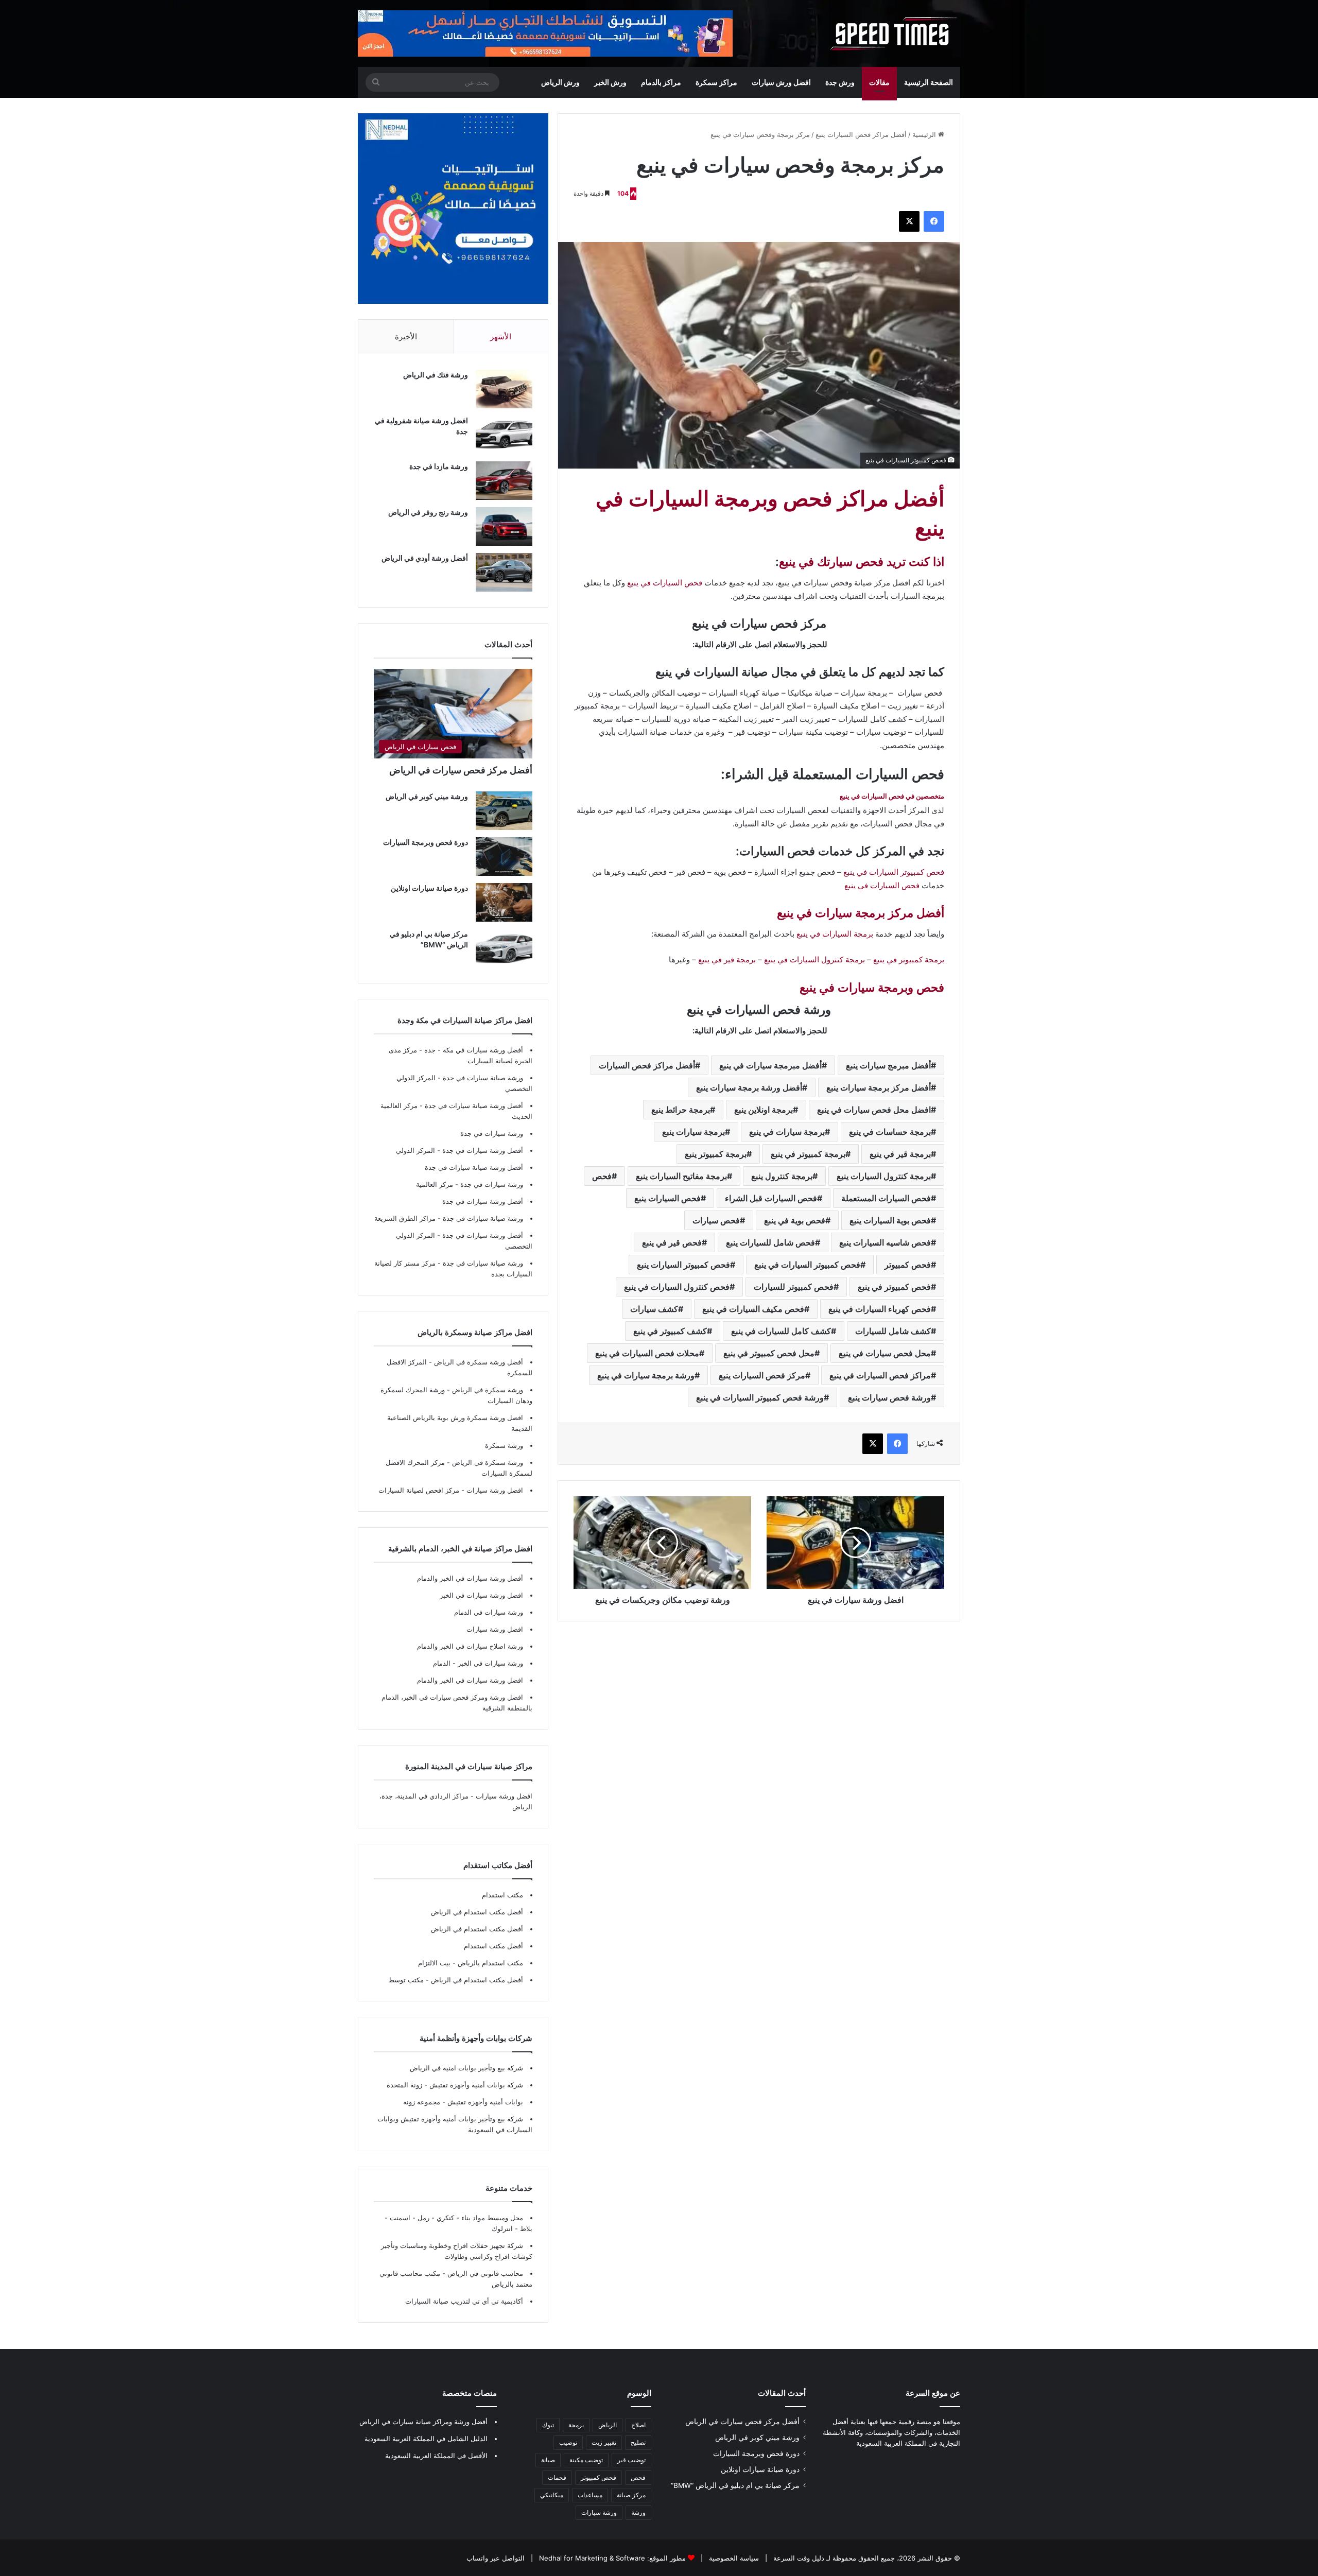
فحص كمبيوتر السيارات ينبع (683, 1265)
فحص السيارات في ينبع (665, 583)
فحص (602, 1176)
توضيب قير (631, 2460)
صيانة (548, 2460)
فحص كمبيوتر (908, 1265)
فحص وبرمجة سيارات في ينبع (872, 988)
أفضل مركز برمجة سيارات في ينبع (861, 913)
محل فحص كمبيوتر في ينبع (769, 1353)
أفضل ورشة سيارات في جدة (483, 1150)
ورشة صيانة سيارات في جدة (483, 1078)
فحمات (557, 2477)
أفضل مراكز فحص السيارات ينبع (861, 134)
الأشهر (501, 336)
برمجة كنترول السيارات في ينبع (814, 959)
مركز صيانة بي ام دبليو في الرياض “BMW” (735, 2485)
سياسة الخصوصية (733, 2558)
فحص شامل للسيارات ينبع (770, 1242)
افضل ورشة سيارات (494, 1490)
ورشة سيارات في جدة (492, 1133)
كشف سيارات (654, 1309)
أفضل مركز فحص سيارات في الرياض (461, 770)
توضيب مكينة (586, 2460)
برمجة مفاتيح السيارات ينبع (681, 1176)
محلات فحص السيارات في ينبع (647, 1353)
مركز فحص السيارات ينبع (762, 1375)
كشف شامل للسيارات (893, 1331)
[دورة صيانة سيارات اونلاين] (504, 902)
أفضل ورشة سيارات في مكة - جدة (474, 1050)
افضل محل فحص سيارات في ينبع (874, 1110)
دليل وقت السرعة (798, 2558)
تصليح (638, 2442)
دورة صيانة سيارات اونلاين (429, 888)
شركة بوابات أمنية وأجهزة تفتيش (475, 2085)
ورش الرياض (560, 82)
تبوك (548, 2425)
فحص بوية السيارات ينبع (890, 1220)
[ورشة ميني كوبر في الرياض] (504, 811)
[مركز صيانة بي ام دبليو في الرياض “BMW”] (504, 948)
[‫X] (909, 221)
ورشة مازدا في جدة (439, 466)
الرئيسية (925, 134)
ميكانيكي (552, 2495)
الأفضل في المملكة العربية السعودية (436, 2456)
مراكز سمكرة (716, 82)
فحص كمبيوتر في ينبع (894, 1287)
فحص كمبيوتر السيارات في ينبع (894, 872)
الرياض (608, 2425)
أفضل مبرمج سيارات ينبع (888, 1065)
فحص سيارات (716, 1220)
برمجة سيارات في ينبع (787, 1132)
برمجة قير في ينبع (727, 959)
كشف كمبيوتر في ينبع (670, 1331)
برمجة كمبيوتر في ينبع (909, 959)
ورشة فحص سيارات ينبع (889, 1397)
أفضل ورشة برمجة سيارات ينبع (749, 1087)
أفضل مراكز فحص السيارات (647, 1065)
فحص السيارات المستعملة (886, 1198)
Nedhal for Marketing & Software (591, 2558)
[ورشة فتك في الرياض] (504, 389)
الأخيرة (406, 336)
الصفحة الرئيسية (929, 82)
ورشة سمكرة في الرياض (487, 1390)
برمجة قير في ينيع (900, 1154)
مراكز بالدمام (661, 82)
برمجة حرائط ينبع (681, 1110)
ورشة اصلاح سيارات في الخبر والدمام (470, 1646)
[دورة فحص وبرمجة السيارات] (504, 857)
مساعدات (590, 2495)
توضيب (568, 2442)
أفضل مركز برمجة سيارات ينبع (879, 1087)
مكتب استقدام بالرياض (489, 1963)
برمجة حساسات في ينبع (890, 1132)
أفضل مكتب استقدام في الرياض (477, 1912)
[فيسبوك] (934, 221)
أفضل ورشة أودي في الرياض (425, 558)
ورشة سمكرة (504, 1445)
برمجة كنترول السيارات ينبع (884, 1176)
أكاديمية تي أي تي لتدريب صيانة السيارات (464, 2301)
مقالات (879, 82)
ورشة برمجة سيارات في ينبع (646, 1375)
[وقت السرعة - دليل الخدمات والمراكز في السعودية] (894, 33)
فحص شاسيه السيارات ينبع (885, 1242)
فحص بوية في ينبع (795, 1220)
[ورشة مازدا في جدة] (504, 481)
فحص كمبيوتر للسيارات (794, 1287)
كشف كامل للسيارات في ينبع (781, 1331)
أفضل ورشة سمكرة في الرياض (478, 1362)
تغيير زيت (604, 2442)
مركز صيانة (631, 2495)
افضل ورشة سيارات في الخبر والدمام (470, 1680)
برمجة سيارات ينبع (693, 1132)
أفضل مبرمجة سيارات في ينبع (770, 1065)
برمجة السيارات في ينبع (835, 934)
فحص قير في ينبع (672, 1242)
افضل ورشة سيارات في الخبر (481, 1595)
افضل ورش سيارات (781, 82)
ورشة (638, 2512)
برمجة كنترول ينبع (782, 1176)
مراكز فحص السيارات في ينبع (880, 1375)
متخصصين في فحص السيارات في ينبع (892, 796)
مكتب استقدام (502, 1895)
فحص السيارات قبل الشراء (771, 1198)
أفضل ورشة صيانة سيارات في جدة (474, 1105)
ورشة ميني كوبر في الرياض (427, 796)
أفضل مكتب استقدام (493, 1946)
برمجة (576, 2425)
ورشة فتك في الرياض (436, 375)
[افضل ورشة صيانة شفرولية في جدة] (504, 435)
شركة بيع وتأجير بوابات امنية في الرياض (466, 2068)
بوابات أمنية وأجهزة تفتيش (484, 2102)
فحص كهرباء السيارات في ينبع (880, 1309)
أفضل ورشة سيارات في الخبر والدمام (470, 1578)
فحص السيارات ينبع (667, 1198)
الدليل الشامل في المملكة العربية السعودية (426, 2439)
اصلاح (638, 2425)
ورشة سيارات (599, 2512)
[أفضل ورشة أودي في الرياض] (504, 572)
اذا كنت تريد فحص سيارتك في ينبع (862, 562)
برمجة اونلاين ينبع (764, 1110)
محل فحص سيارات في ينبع (885, 1353)
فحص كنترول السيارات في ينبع (677, 1287)
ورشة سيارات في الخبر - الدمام (478, 1663)
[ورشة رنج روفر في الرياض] (504, 526)
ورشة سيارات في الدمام (489, 1612)
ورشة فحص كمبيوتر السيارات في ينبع (760, 1397)
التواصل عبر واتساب (496, 2558)
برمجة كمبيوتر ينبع (716, 1154)
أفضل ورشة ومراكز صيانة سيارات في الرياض (423, 2422)
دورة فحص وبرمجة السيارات (426, 842)
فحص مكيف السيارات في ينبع (753, 1309)
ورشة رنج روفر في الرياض (428, 512)
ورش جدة (840, 82)
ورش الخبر (610, 82)
